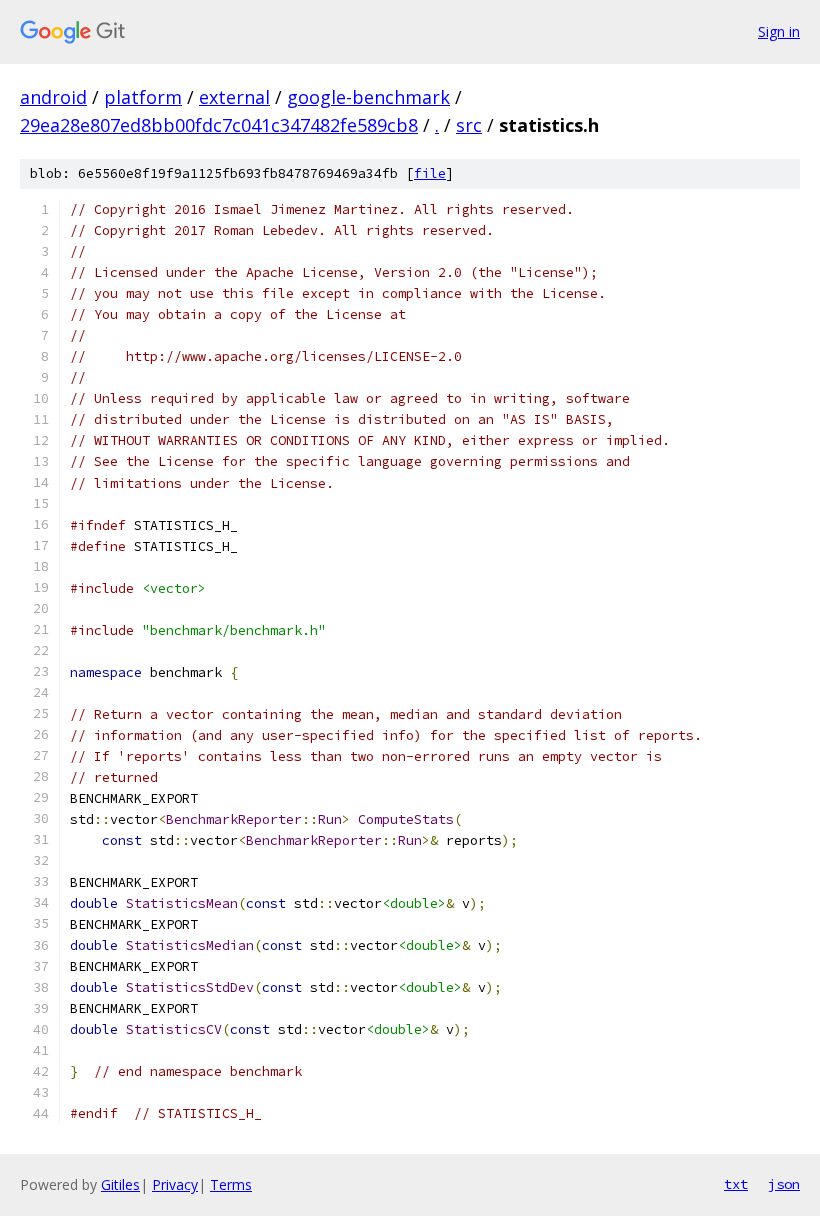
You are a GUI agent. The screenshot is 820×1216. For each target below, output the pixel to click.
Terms (231, 1184)
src (469, 125)
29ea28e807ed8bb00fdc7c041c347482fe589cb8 (219, 125)
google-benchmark (368, 97)
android (53, 97)
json (784, 1184)
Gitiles (120, 1184)
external (234, 97)
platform (143, 97)
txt (736, 1184)
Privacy (175, 1184)
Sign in (779, 31)
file (430, 173)
